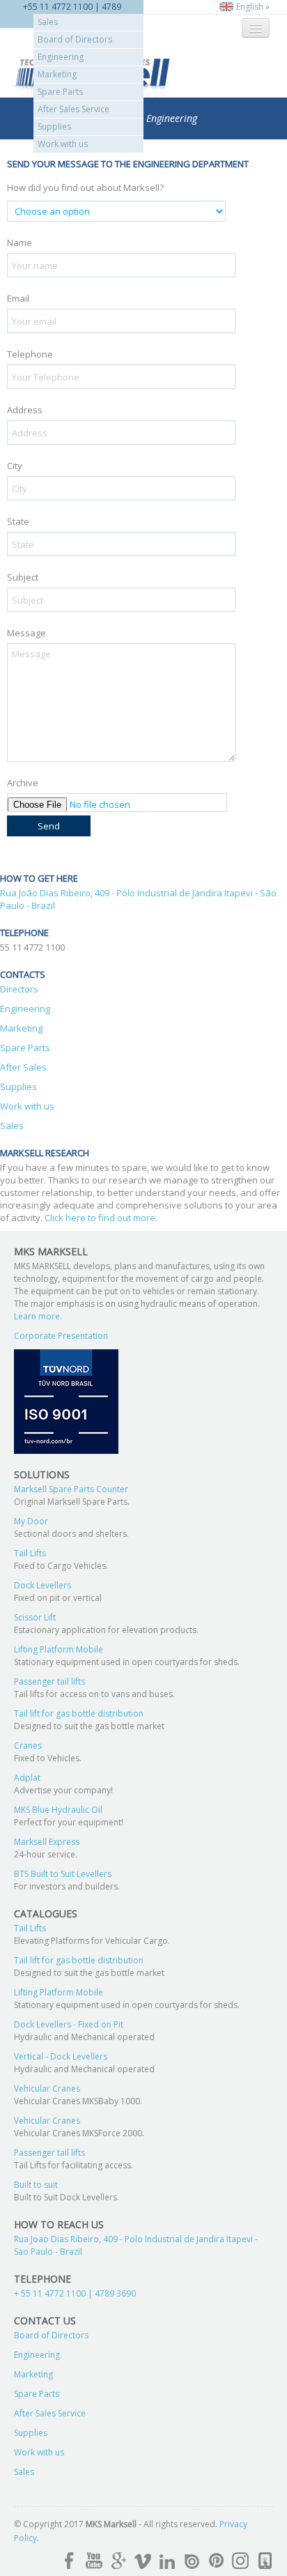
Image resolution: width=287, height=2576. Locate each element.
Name (20, 243)
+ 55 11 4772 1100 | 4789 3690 (75, 2293)
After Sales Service (73, 109)
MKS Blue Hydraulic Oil (58, 1810)
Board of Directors (75, 39)
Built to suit (36, 2185)
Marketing (57, 74)
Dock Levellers (42, 1585)
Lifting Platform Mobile (59, 1649)
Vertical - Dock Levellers (61, 2056)
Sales (48, 22)
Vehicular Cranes (47, 2088)
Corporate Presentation (61, 1336)
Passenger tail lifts (49, 1681)
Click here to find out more (100, 1218)
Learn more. (38, 1316)
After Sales (23, 1067)
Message (26, 633)
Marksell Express (47, 1842)
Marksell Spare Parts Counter (71, 1489)
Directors (19, 989)
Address (25, 410)
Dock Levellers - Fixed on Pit (69, 2024)
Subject (23, 577)
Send (49, 826)
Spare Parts (60, 92)
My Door (31, 1521)
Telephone (30, 354)
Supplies (54, 127)
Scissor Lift (35, 1617)
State (18, 521)
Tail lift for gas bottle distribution (79, 1714)
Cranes (28, 1746)
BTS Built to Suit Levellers (63, 1874)
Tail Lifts (30, 1553)
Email (18, 298)
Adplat (27, 1778)
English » (252, 7)
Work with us (63, 144)
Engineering (61, 57)
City (15, 466)
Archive (23, 783)
